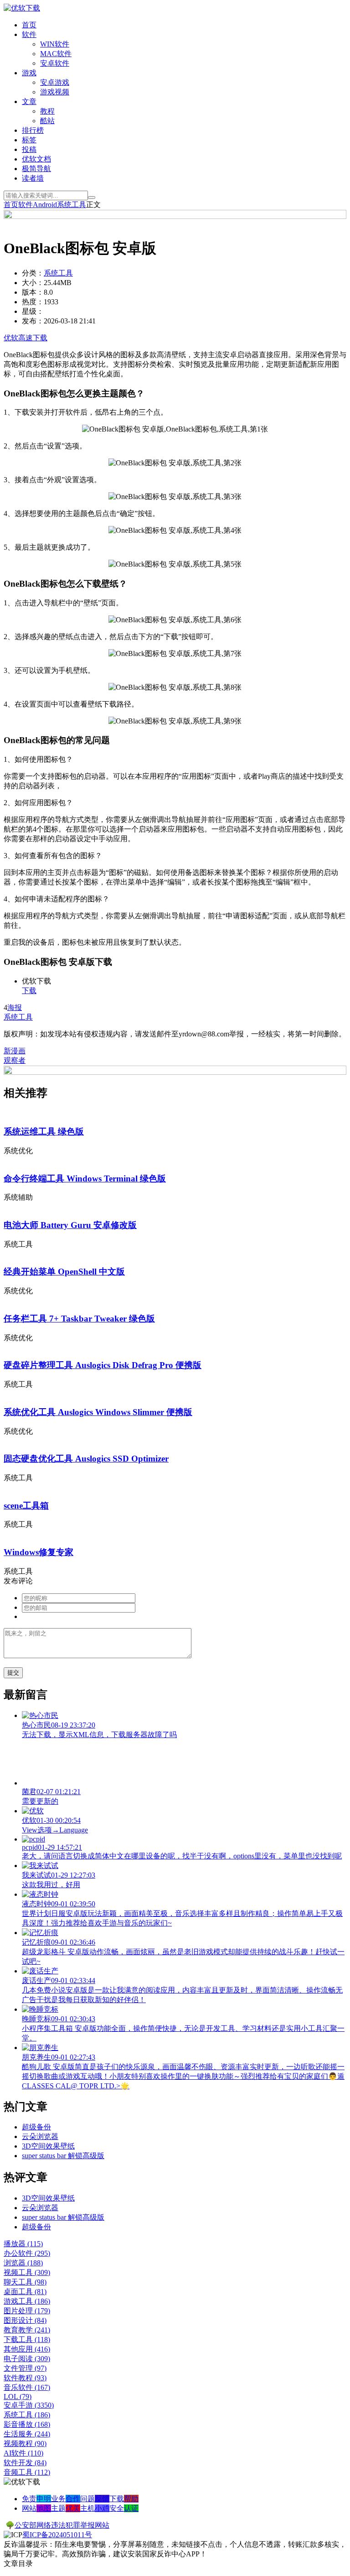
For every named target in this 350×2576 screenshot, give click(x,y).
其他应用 (27, 2349)
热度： (33, 302)
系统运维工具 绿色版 (44, 1132)
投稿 (29, 149)
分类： (33, 273)
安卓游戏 (55, 82)
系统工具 (72, 205)
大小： (33, 283)
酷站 (47, 121)
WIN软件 (55, 44)
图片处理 (27, 2311)
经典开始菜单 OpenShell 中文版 (64, 1272)
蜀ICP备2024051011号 (57, 2535)
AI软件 (23, 2453)
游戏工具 (27, 2301)
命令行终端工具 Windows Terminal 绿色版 (85, 1179)
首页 (29, 25)
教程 (47, 111)
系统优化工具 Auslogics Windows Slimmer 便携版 (98, 1412)
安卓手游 (29, 2405)
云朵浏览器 (40, 2136)
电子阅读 (27, 2359)
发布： (33, 321)
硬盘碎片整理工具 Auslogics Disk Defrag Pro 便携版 (103, 1365)
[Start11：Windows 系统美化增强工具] (175, 1072)
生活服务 (27, 2434)
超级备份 (36, 2127)
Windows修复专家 (39, 1552)
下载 (29, 991)
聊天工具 (25, 2282)
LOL (18, 2396)
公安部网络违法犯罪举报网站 (62, 2525)
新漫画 (15, 1051)
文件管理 (25, 2368)
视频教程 (25, 2443)
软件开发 (25, 2463)
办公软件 (27, 2253)
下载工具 (27, 2339)
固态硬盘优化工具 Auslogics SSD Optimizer (86, 1459)
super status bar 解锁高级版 (63, 2156)
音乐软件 (27, 2387)
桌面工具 (25, 2292)
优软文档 (36, 159)
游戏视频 (55, 92)
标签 (29, 140)
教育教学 (27, 2330)
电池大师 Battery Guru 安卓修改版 (70, 1225)
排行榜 (33, 130)
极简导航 (36, 169)
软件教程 (25, 2378)
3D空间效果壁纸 (48, 2146)
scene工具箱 (26, 1506)
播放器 (23, 2244)
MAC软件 (56, 54)
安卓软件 (55, 63)
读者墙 (33, 178)
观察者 (15, 1060)
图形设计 (25, 2320)
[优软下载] (22, 8)
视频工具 (27, 2272)
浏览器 (23, 2263)
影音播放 (27, 2424)
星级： (33, 311)
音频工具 (27, 2472)
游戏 (29, 73)
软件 (29, 34)
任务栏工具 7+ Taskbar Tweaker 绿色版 (79, 1319)
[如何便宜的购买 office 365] (175, 216)
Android (45, 205)
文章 (29, 101)
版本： (33, 292)
